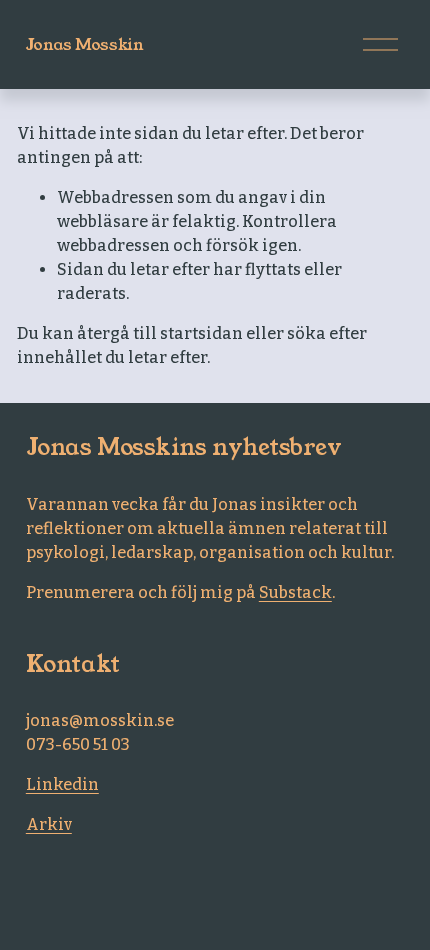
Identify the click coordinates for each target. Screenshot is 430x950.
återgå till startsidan (160, 333)
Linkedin (62, 784)
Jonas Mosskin (85, 44)
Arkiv (49, 824)
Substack (295, 592)
